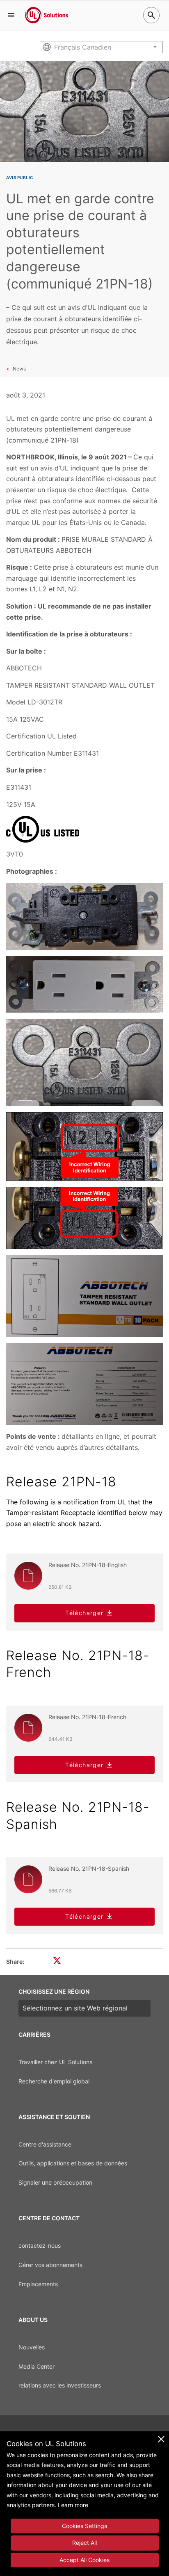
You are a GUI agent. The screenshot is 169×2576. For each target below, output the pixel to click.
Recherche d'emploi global (54, 2081)
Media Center (37, 2366)
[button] (11, 15)
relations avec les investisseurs (60, 2385)
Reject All (84, 2543)
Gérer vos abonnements (50, 2265)
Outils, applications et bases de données (73, 2163)
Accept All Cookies (84, 2560)
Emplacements (38, 2284)
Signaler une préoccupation (55, 2182)
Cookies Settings (84, 2526)
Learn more (73, 2505)
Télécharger (84, 1613)
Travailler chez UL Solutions (55, 2062)
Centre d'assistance (45, 2144)
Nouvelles (32, 2347)
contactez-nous (40, 2245)
